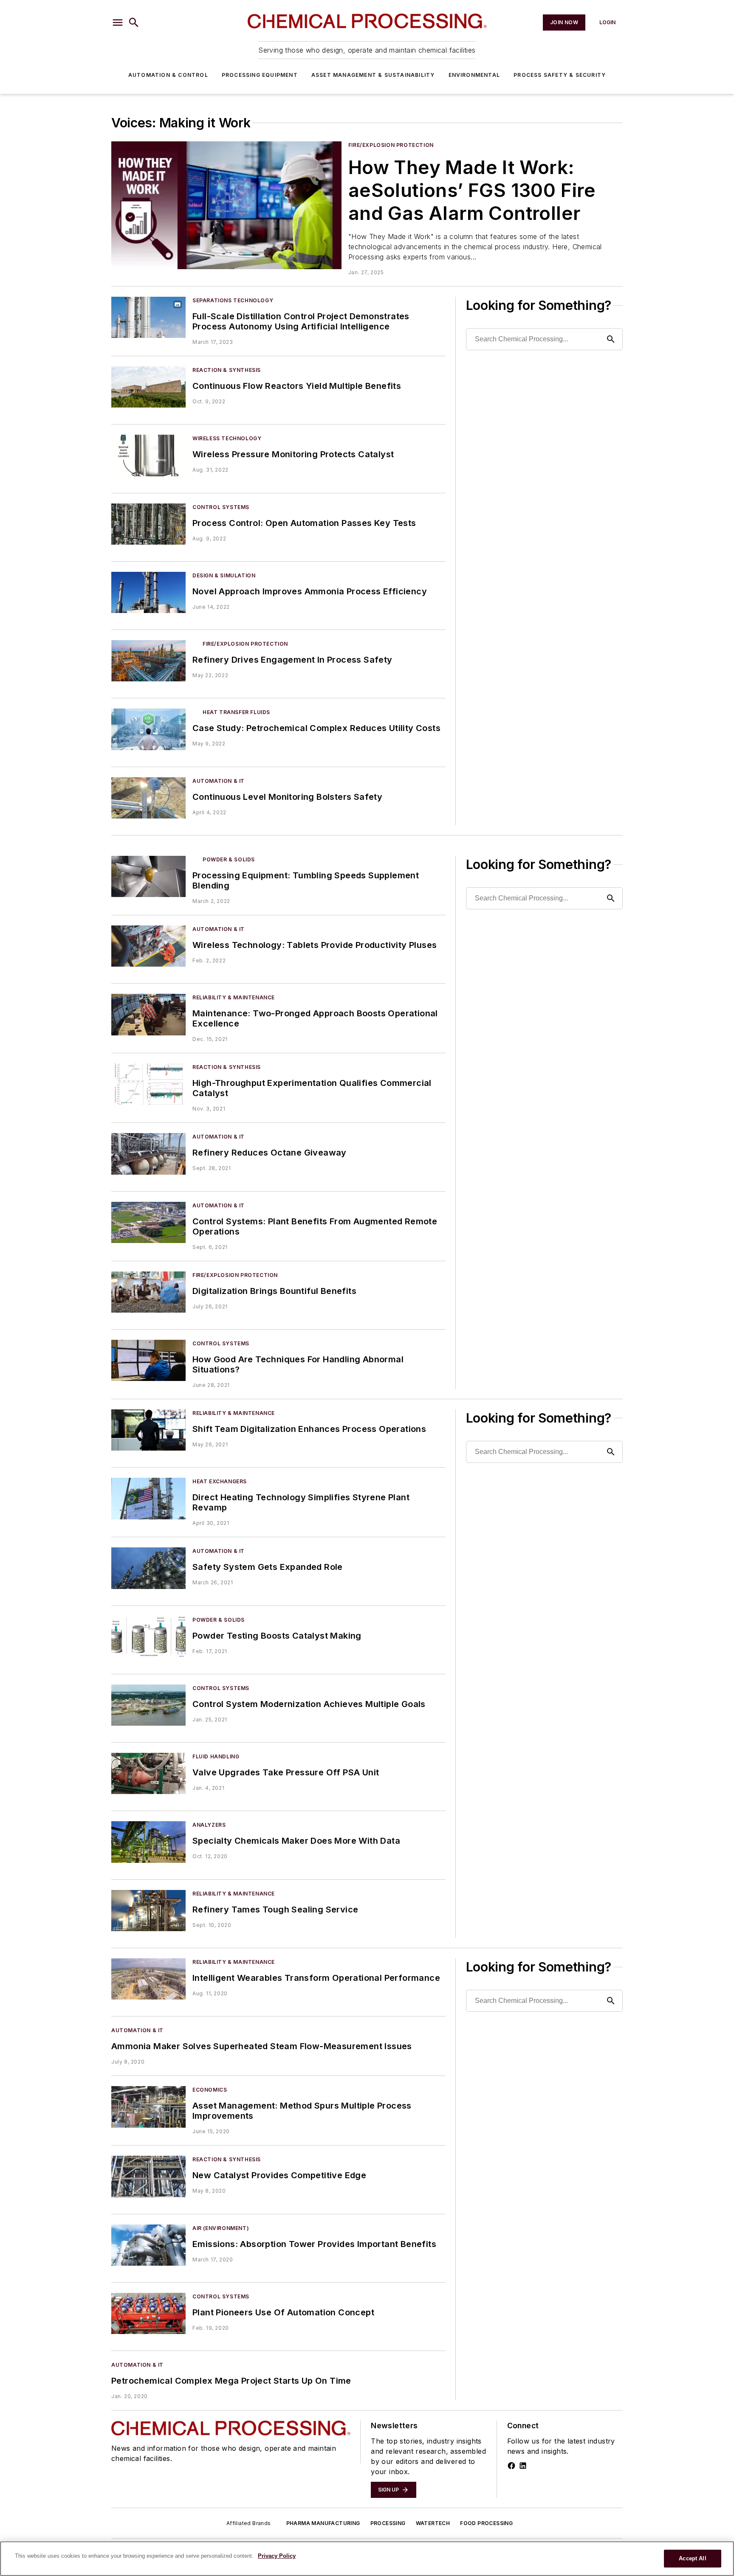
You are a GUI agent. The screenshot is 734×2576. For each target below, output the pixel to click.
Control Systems (221, 507)
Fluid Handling (216, 1756)
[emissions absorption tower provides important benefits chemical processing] (148, 2245)
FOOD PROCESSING (486, 2523)
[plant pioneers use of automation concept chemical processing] (148, 2313)
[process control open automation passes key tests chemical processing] (148, 524)
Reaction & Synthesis (227, 370)
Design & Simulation (224, 575)
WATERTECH (433, 2523)
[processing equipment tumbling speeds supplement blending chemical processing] (148, 876)
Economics (210, 2090)
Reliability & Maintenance (234, 997)
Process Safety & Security (560, 75)
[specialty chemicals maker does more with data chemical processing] (148, 1842)
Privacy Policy (277, 2556)
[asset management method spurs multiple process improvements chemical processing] (148, 2107)
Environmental (474, 75)
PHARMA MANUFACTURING (323, 2523)
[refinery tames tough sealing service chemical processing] (148, 1911)
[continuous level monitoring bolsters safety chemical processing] (148, 798)
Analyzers (209, 1825)
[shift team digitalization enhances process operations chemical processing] (148, 1430)
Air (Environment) (221, 2228)
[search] (134, 22)
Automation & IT (219, 781)
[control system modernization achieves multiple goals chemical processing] (148, 1705)
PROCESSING (388, 2523)
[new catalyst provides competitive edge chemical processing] (148, 2176)
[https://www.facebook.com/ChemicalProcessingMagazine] (511, 2466)
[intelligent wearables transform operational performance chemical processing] (148, 1979)
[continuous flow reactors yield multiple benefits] (148, 387)
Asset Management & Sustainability (373, 75)
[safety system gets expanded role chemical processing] (148, 1568)
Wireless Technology (227, 438)
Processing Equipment (260, 75)
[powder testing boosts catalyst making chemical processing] (148, 1637)
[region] (367, 2559)
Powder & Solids (229, 859)
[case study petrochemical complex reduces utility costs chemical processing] (148, 729)
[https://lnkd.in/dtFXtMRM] (523, 2466)
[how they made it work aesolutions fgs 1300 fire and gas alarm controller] (226, 205)
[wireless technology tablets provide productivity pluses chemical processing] (148, 946)
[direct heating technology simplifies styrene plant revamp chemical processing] (148, 1498)
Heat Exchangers (220, 1481)
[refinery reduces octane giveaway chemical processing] (148, 1154)
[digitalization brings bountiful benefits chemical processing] (148, 1292)
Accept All (692, 2558)
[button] (118, 22)
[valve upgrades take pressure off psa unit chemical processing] (148, 1773)
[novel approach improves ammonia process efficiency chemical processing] (148, 592)
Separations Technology (233, 300)
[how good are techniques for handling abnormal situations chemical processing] (148, 1360)
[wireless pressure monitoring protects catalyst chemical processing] (148, 455)
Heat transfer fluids (236, 712)
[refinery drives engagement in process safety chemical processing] (148, 661)
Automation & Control (168, 75)
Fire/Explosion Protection (391, 145)
